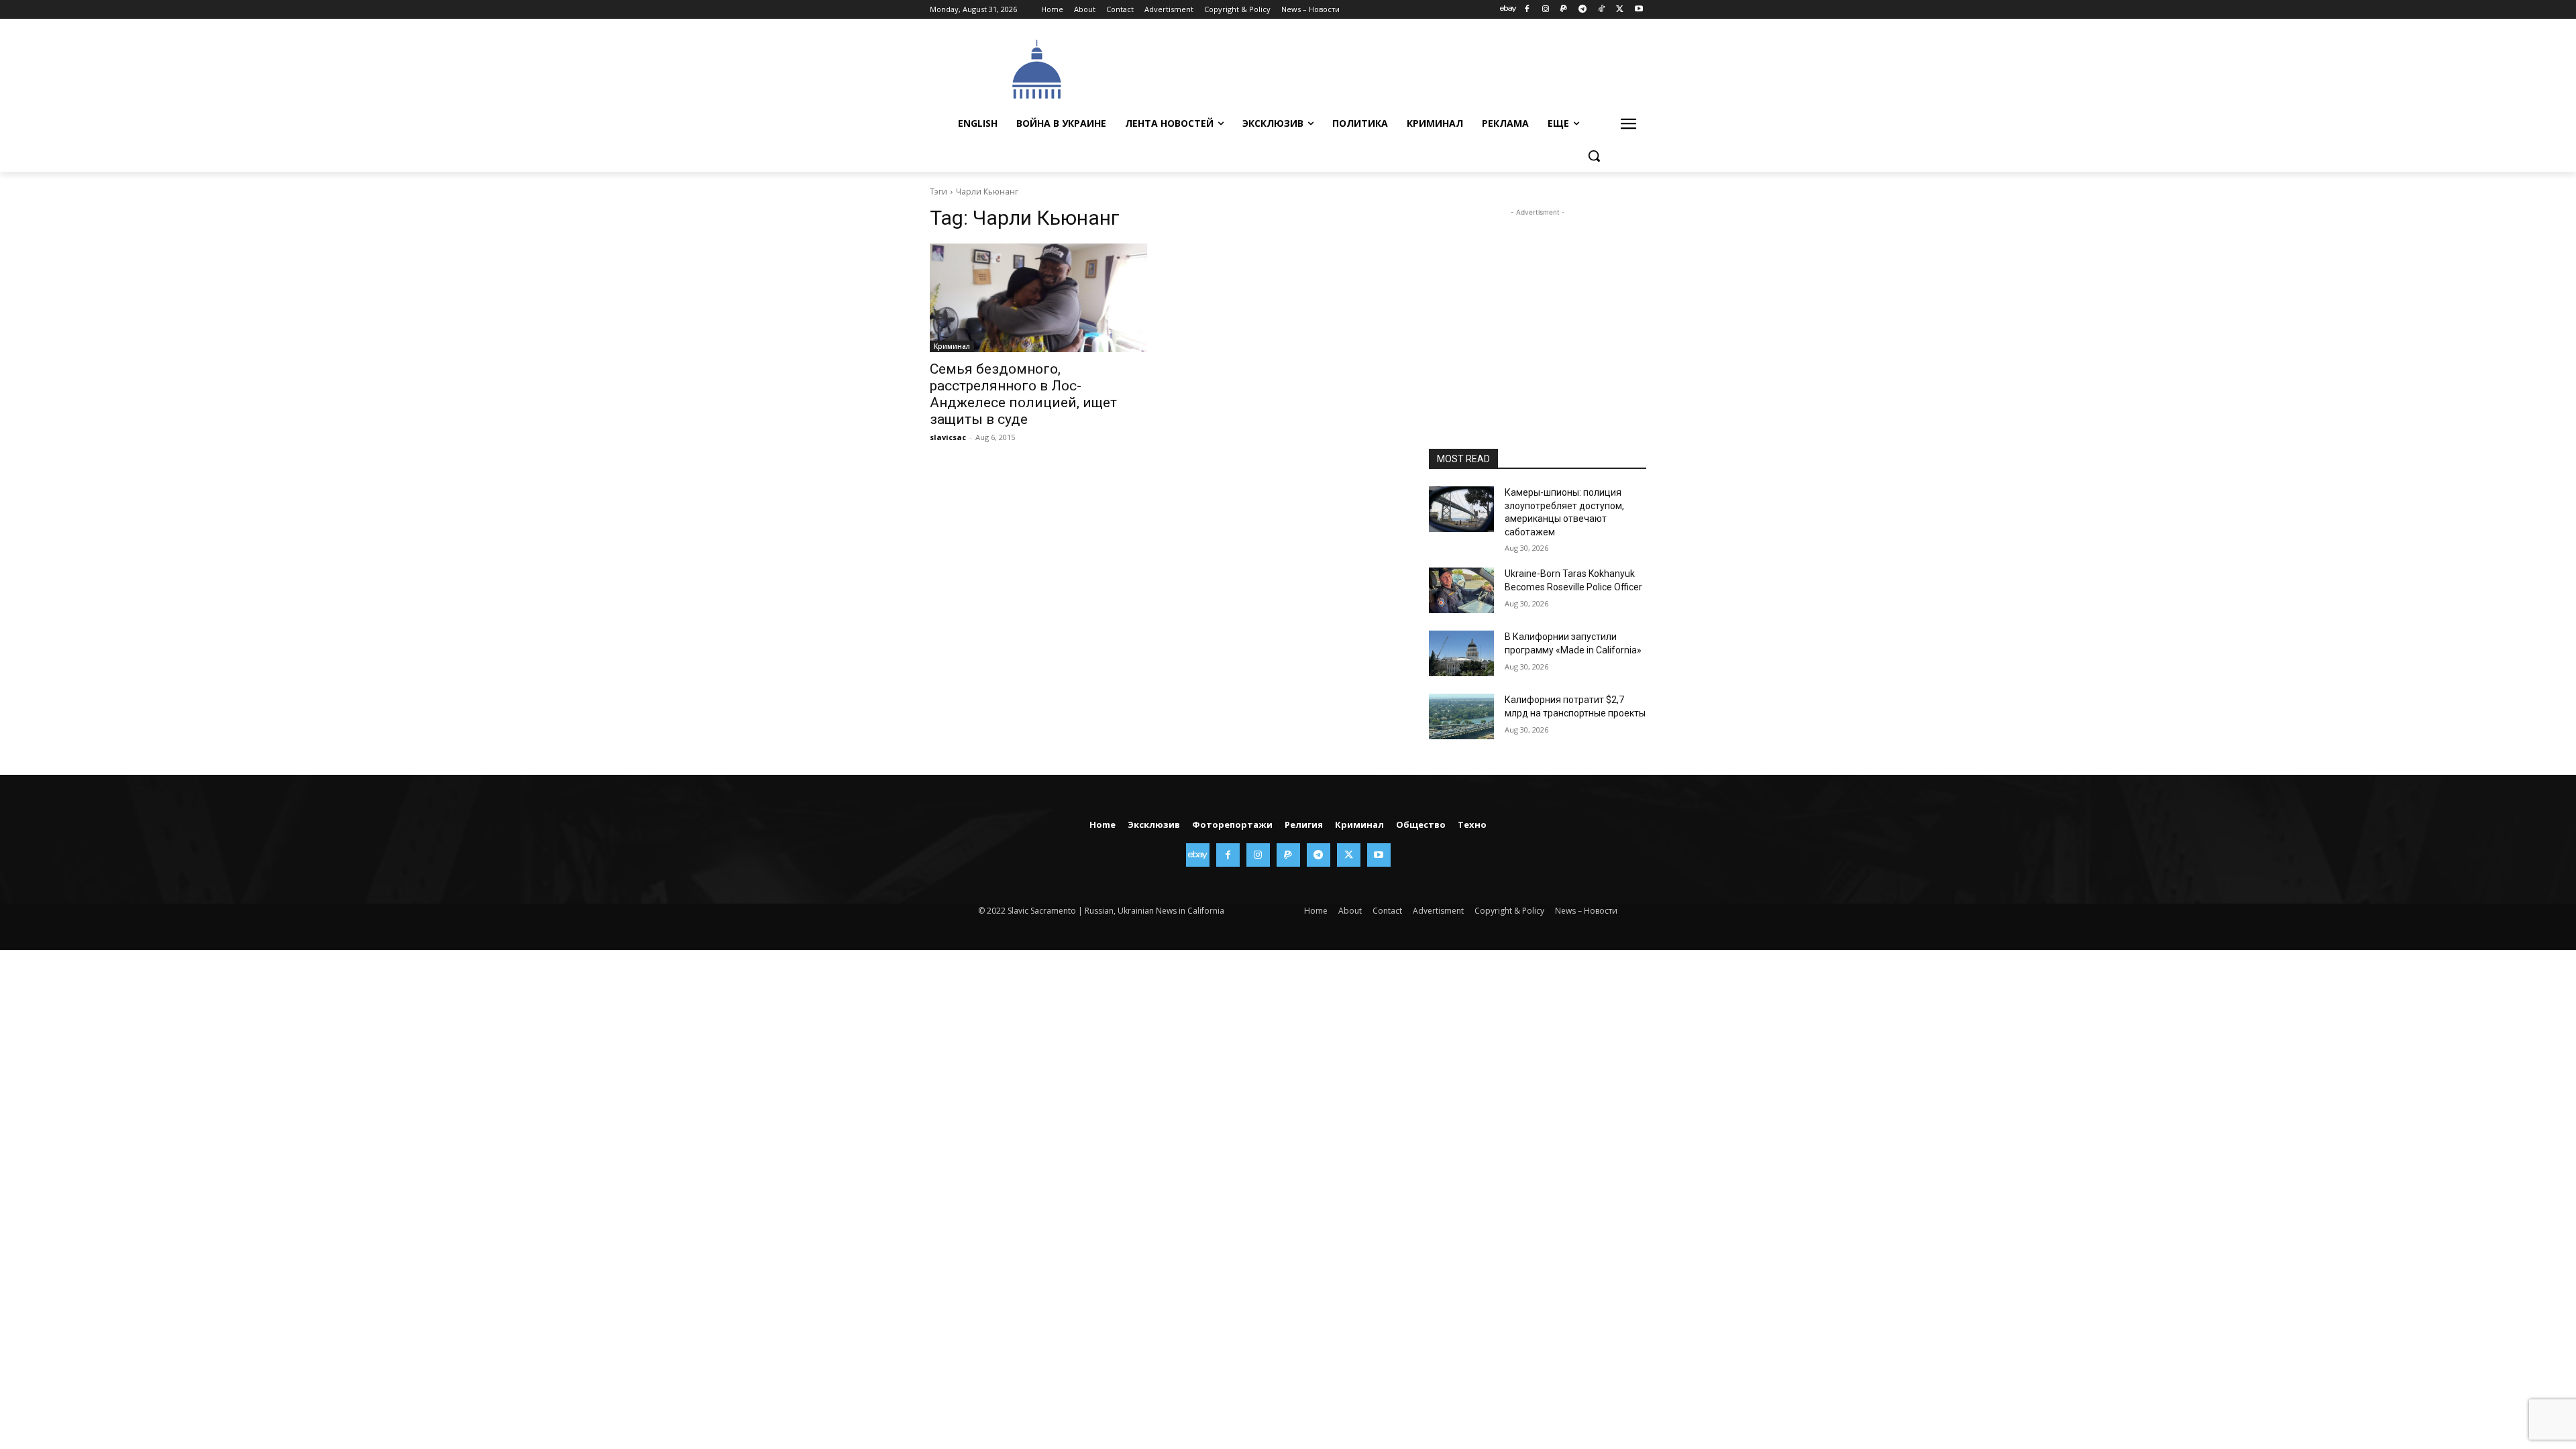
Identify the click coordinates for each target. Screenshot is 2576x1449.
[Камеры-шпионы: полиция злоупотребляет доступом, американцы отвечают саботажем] (1461, 509)
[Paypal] (1564, 10)
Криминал (952, 346)
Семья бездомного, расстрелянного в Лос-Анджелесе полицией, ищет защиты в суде (1023, 394)
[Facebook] (1526, 10)
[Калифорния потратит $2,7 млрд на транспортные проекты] (1461, 716)
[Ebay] (1508, 10)
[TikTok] (1602, 10)
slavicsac (948, 437)
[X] (1620, 10)
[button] (1594, 156)
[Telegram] (1583, 10)
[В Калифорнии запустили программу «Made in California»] (1461, 653)
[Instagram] (1545, 10)
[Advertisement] (1389, 68)
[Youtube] (1639, 10)
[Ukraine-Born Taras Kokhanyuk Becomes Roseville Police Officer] (1461, 590)
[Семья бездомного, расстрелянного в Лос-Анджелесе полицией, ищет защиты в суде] (1038, 298)
